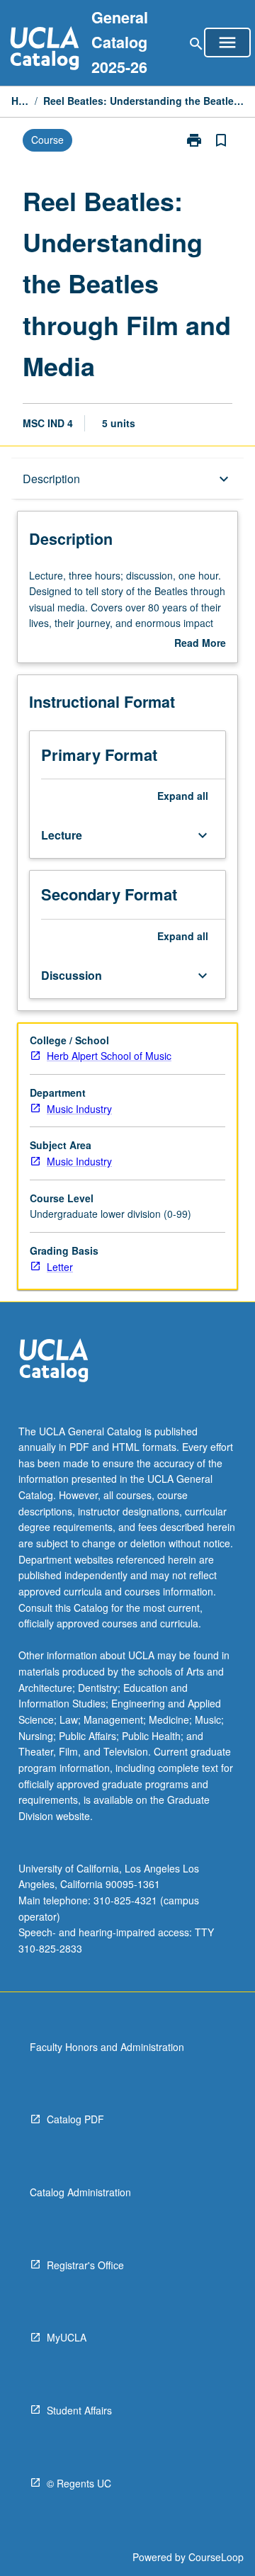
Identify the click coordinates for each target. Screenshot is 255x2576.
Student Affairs (79, 2410)
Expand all (183, 796)
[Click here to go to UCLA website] (54, 1362)
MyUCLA (67, 2337)
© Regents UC (79, 2483)
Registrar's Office (85, 2265)
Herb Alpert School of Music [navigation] (109, 1056)
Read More (200, 643)
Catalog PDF (75, 2119)
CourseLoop (216, 2557)
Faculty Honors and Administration (107, 2047)
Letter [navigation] (60, 1267)
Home (20, 101)
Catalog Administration (80, 2192)
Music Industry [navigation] (79, 1109)
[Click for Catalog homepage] (45, 50)
